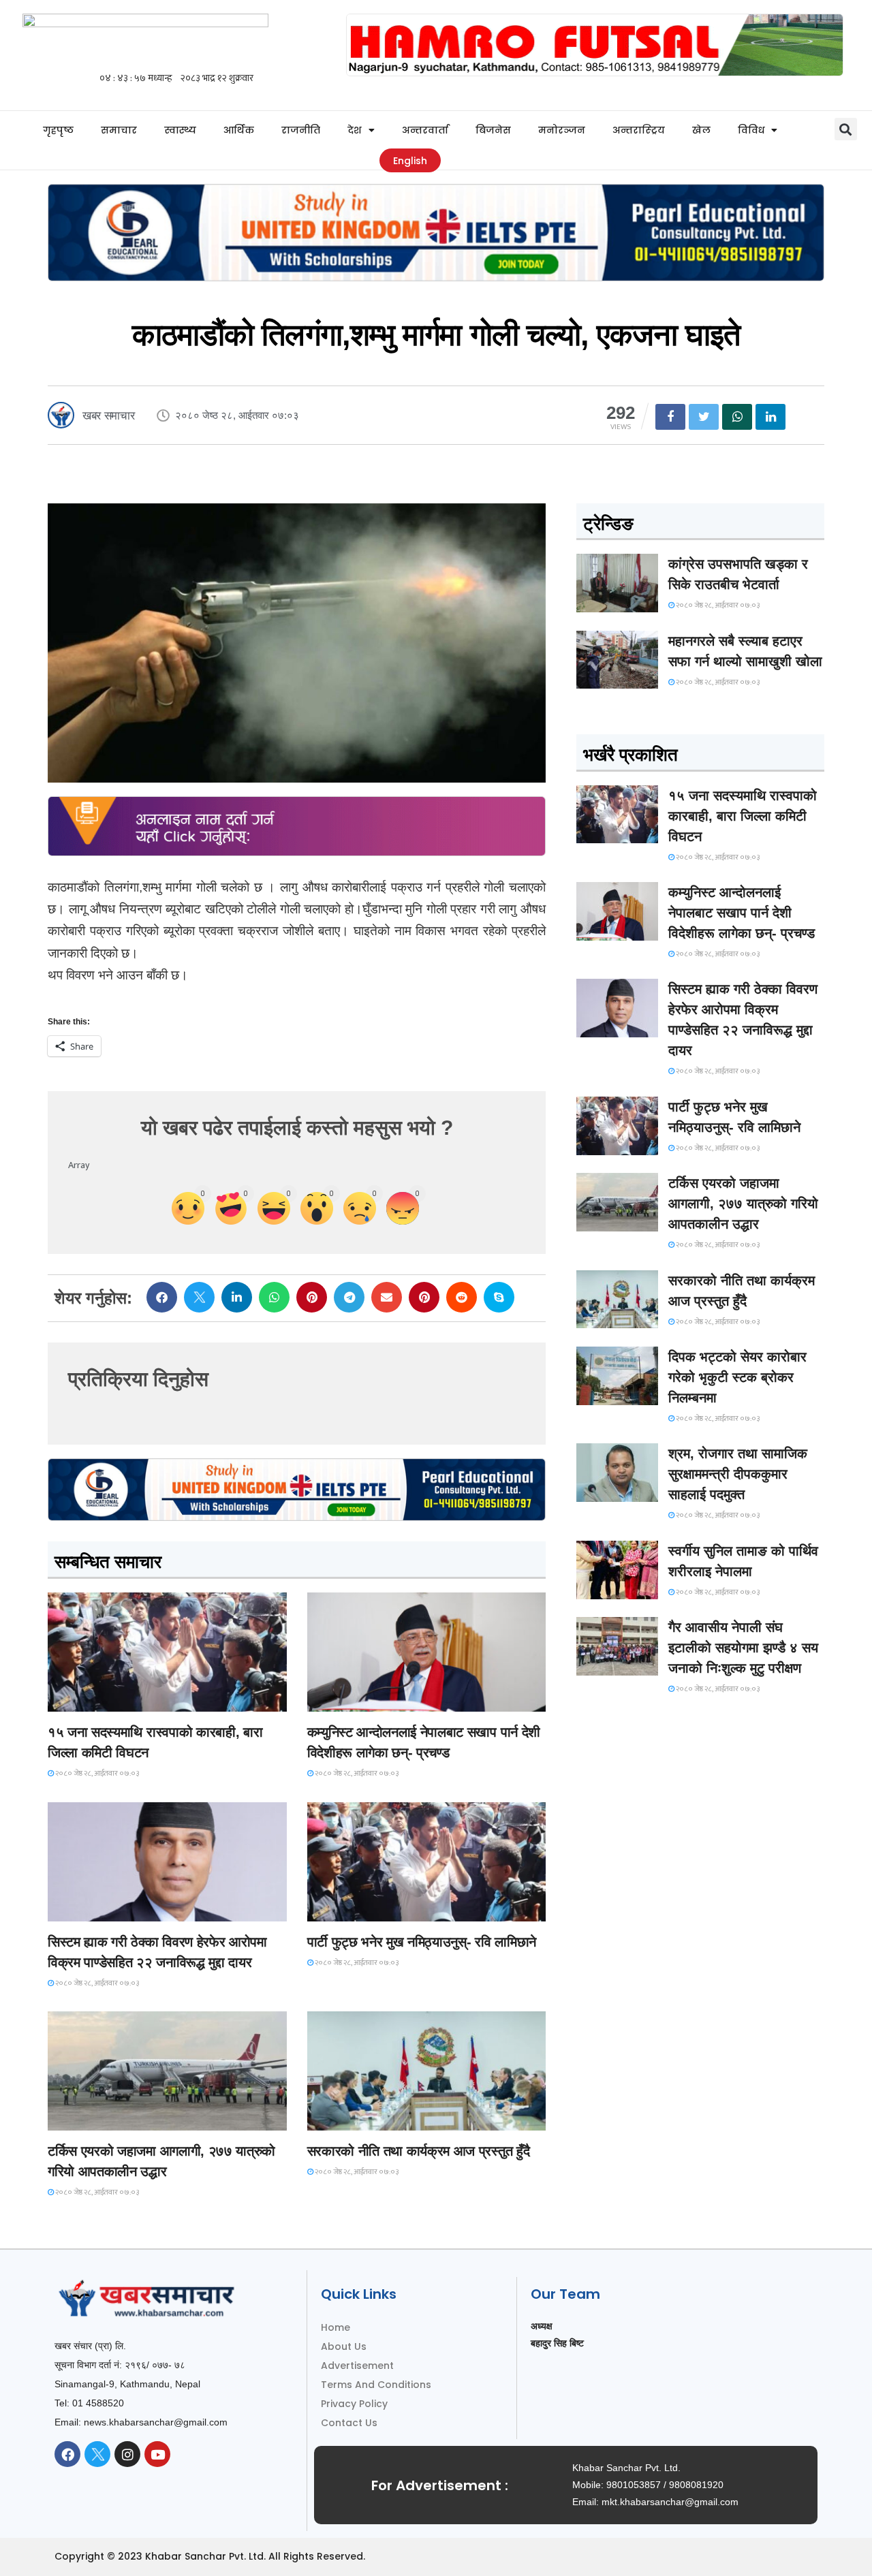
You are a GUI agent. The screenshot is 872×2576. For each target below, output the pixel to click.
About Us (344, 2346)
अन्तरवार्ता (425, 130)
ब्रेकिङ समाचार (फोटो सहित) (102, 2118)
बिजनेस (493, 130)
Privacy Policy (354, 2404)
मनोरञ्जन (562, 130)
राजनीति (301, 130)
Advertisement (357, 2366)
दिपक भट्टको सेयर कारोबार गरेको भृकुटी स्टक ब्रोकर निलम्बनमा (737, 1377)
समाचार (119, 130)
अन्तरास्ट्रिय (639, 130)
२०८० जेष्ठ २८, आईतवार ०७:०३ (96, 1774)
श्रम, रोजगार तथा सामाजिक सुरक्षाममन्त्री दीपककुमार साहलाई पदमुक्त (738, 1474)
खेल (701, 130)
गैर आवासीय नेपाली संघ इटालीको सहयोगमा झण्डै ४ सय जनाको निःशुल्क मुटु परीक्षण (743, 1648)
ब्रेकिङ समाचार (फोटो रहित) (361, 1699)
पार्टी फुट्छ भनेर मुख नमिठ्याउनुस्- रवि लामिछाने (422, 1942)
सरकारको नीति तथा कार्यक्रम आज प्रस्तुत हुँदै (419, 2151)
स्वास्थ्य (180, 130)
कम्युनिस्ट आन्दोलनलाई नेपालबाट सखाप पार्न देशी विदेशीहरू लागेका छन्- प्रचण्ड (742, 913)
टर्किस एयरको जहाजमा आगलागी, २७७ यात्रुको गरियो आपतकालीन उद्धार (743, 1204)
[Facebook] (67, 2454)
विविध (751, 130)
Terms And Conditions (376, 2385)
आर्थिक (239, 130)
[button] (846, 129)
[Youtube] (157, 2454)
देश (355, 130)
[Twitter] (97, 2454)
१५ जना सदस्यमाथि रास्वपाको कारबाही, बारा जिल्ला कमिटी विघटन (743, 816)
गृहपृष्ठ (58, 130)
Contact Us (349, 2423)
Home (336, 2327)
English (410, 161)
